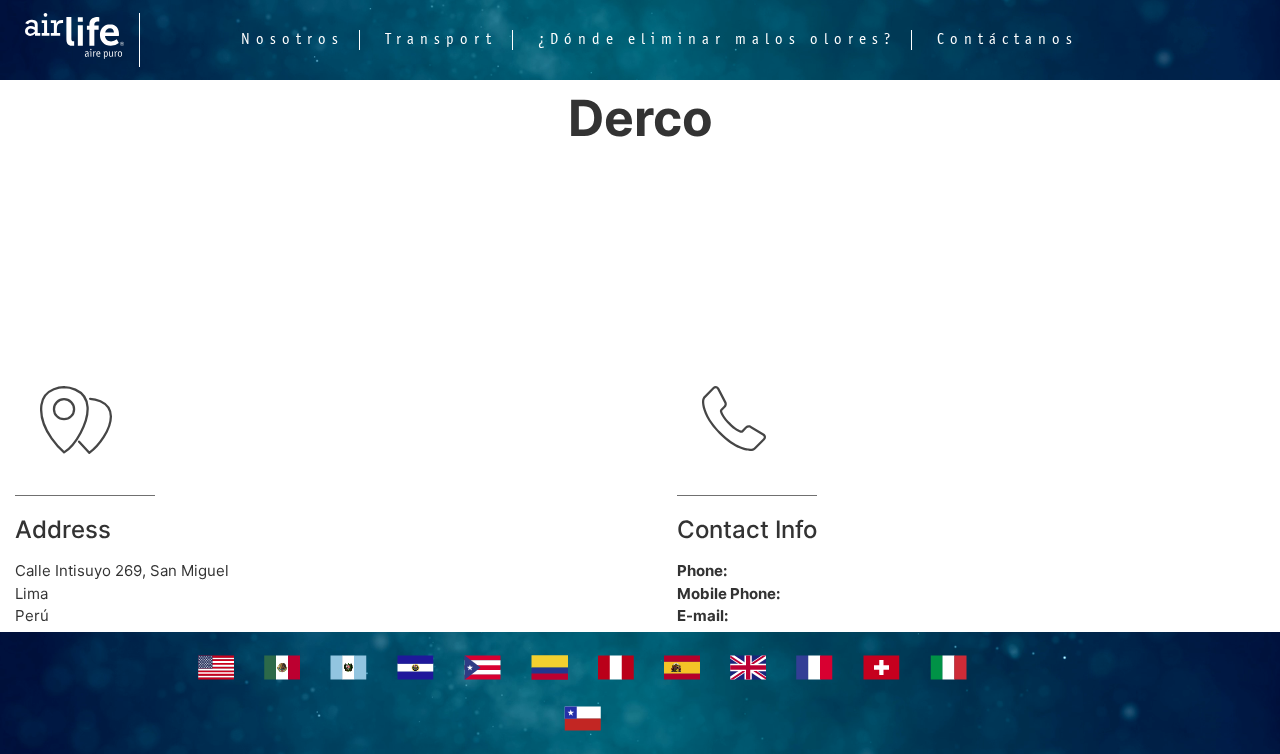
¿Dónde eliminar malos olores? (717, 40)
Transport (441, 40)
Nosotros (292, 40)
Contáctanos (1007, 40)
